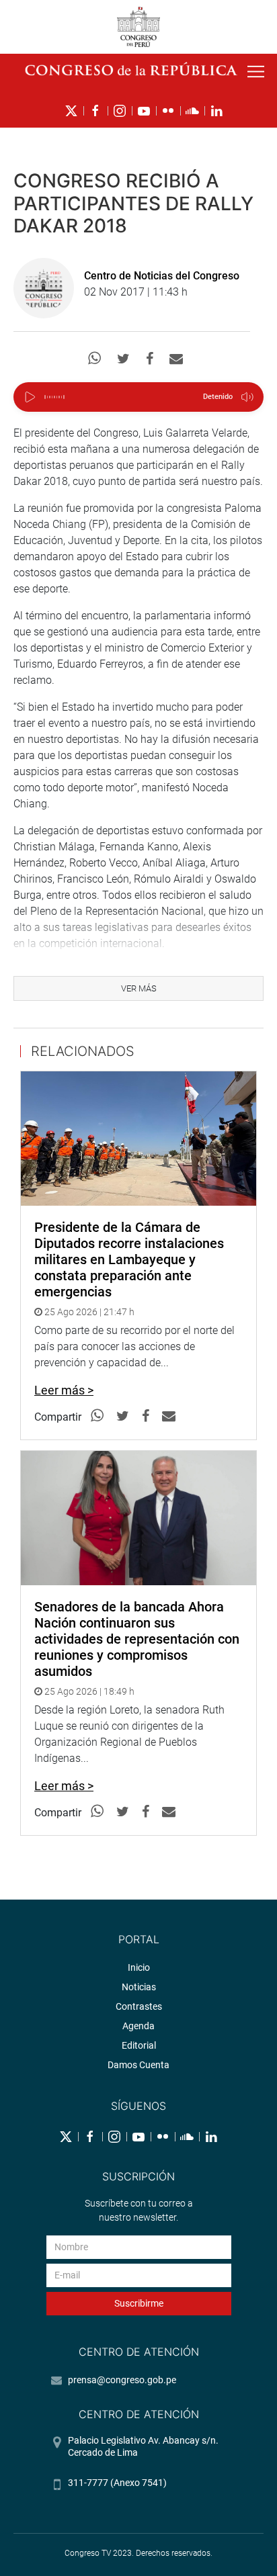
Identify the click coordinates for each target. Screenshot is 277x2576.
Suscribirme (139, 2303)
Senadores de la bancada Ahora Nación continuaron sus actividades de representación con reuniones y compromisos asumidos (137, 1639)
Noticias (139, 1987)
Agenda (138, 2026)
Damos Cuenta (138, 2065)
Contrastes (139, 2006)
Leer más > (64, 1390)
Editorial (139, 2045)
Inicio (139, 1967)
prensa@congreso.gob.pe (122, 2380)
